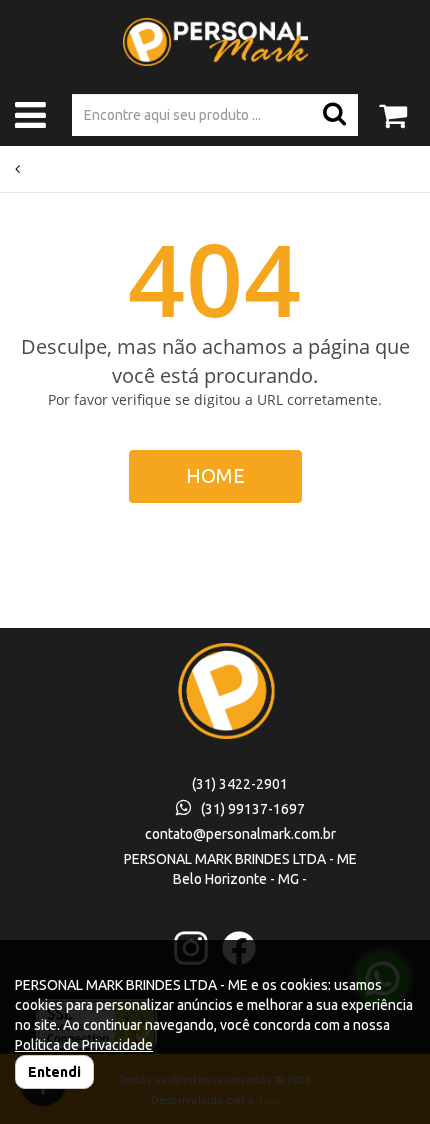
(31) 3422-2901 (240, 784)
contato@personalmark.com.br (240, 834)
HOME (215, 475)
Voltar (40, 169)
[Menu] (30, 120)
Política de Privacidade (84, 1045)
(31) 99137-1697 (253, 809)
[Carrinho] (393, 107)
